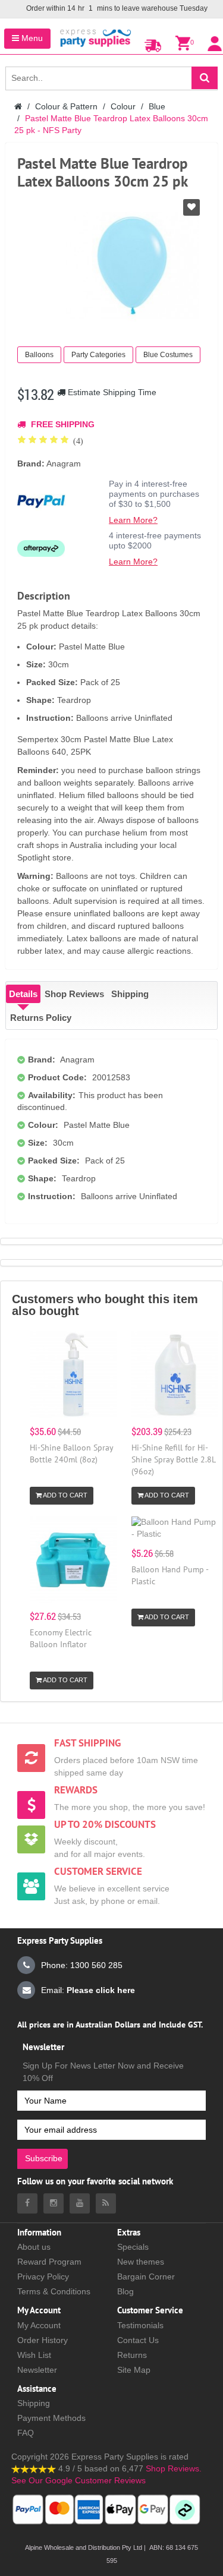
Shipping (130, 994)
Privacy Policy (43, 2277)
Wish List (34, 2355)
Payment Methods (51, 2418)
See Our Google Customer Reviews (78, 2480)
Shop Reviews (74, 994)
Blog (125, 2291)
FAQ (26, 2433)
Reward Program (49, 2262)
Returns (132, 2355)
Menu (31, 38)
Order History (43, 2340)
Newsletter (37, 2370)
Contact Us (138, 2340)
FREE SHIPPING (62, 424)
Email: (88, 1990)
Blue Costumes (168, 355)
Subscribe (44, 2158)
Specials (133, 2247)
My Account (39, 2325)
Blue (157, 106)
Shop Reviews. (174, 2468)
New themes (141, 2262)
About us (34, 2247)
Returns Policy (41, 1018)
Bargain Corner (146, 2277)
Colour (123, 106)
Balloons (39, 355)
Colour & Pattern (66, 106)
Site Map (134, 2370)
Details (23, 994)
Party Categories (98, 355)
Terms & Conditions (54, 2291)
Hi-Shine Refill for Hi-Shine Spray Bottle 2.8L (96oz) (173, 1459)
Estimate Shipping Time (111, 392)
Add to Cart (65, 1495)
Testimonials (140, 2325)
